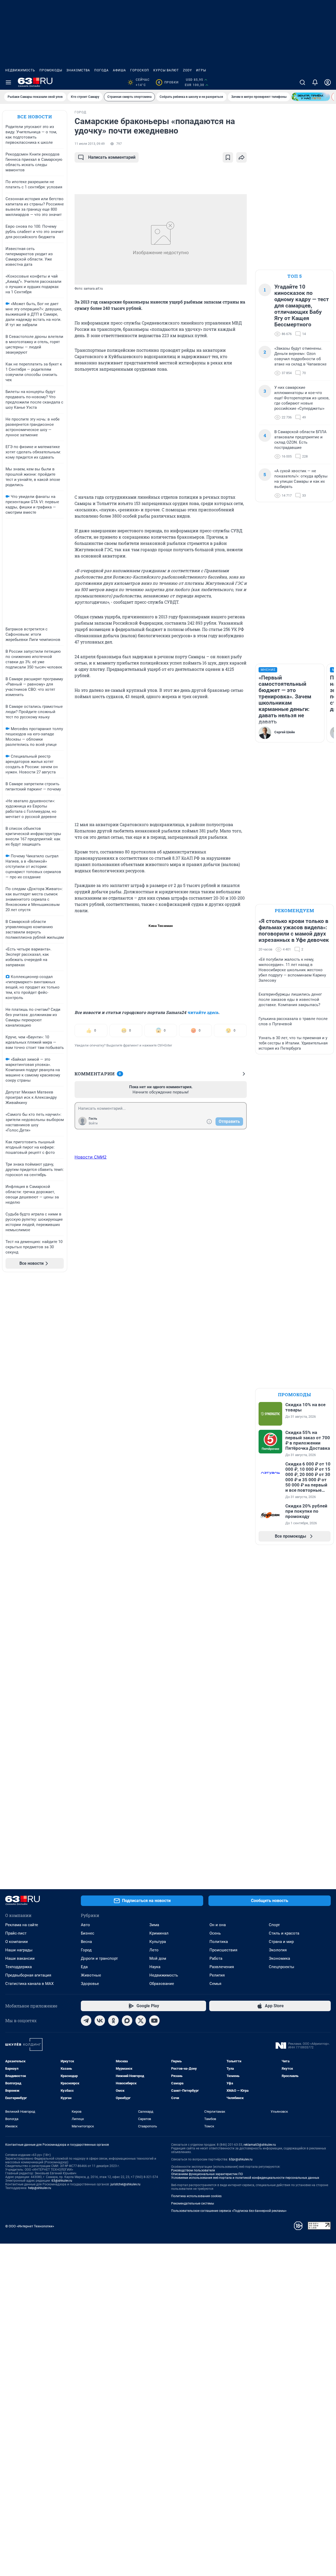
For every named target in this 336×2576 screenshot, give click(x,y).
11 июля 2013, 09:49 (90, 144)
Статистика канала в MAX (29, 1984)
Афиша (119, 70)
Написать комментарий (112, 157)
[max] (127, 2021)
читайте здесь (203, 1012)
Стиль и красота (284, 1933)
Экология (278, 1950)
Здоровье (90, 1984)
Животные (91, 1975)
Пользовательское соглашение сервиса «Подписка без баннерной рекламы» (229, 2211)
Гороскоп (140, 70)
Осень (215, 1933)
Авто (85, 1925)
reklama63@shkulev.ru (260, 2145)
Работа (216, 1958)
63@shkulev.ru (62, 2181)
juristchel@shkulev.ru (125, 2184)
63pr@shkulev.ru (241, 2159)
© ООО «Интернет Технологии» (30, 2226)
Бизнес (88, 1933)
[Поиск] (302, 82)
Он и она (218, 1925)
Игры (201, 70)
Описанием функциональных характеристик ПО (207, 2174)
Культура (158, 1942)
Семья (215, 1984)
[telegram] (86, 2021)
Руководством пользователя (193, 2170)
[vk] (100, 2021)
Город (86, 1950)
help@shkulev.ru (40, 2188)
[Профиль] (328, 82)
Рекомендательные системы (193, 2203)
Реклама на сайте (22, 1925)
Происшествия (223, 1950)
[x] (141, 2021)
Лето (154, 1950)
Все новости (35, 117)
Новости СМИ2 (91, 1157)
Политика (219, 1942)
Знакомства (78, 70)
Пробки (168, 82)
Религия (217, 1975)
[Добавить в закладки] (228, 157)
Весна (86, 1942)
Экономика (279, 1958)
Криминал (159, 1933)
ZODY (187, 70)
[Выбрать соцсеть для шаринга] (241, 157)
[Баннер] (311, 97)
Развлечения (222, 1967)
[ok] (113, 2021)
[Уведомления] (315, 82)
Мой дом (158, 1958)
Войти (93, 1123)
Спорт (274, 1925)
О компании (17, 1942)
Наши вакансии (20, 1958)
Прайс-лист (16, 1933)
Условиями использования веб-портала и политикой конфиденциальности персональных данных (245, 2178)
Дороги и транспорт (99, 1958)
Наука (155, 1967)
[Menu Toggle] (8, 82)
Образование (162, 1984)
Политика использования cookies (196, 2196)
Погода (101, 70)
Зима (154, 1925)
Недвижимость (20, 70)
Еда (84, 1967)
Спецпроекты (282, 1967)
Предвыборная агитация (28, 1975)
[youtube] (154, 2021)
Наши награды (19, 1950)
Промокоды (51, 70)
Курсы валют (166, 70)
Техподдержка (19, 1967)
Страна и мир (281, 1942)
